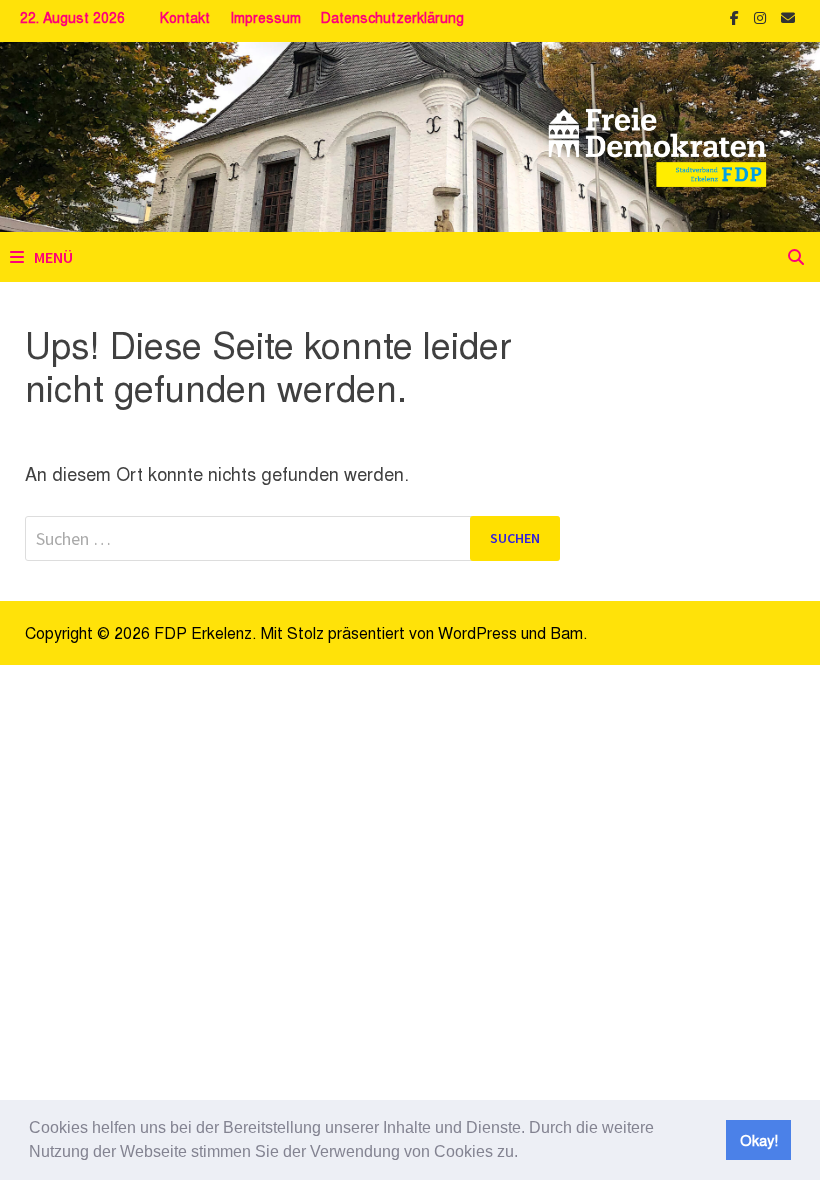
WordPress (477, 632)
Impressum (265, 17)
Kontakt (185, 17)
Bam (566, 632)
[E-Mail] (788, 15)
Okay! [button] (759, 1139)
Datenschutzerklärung (392, 17)
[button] (525, 1154)
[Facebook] (737, 15)
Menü (53, 257)
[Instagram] (762, 15)
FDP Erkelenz (203, 632)
